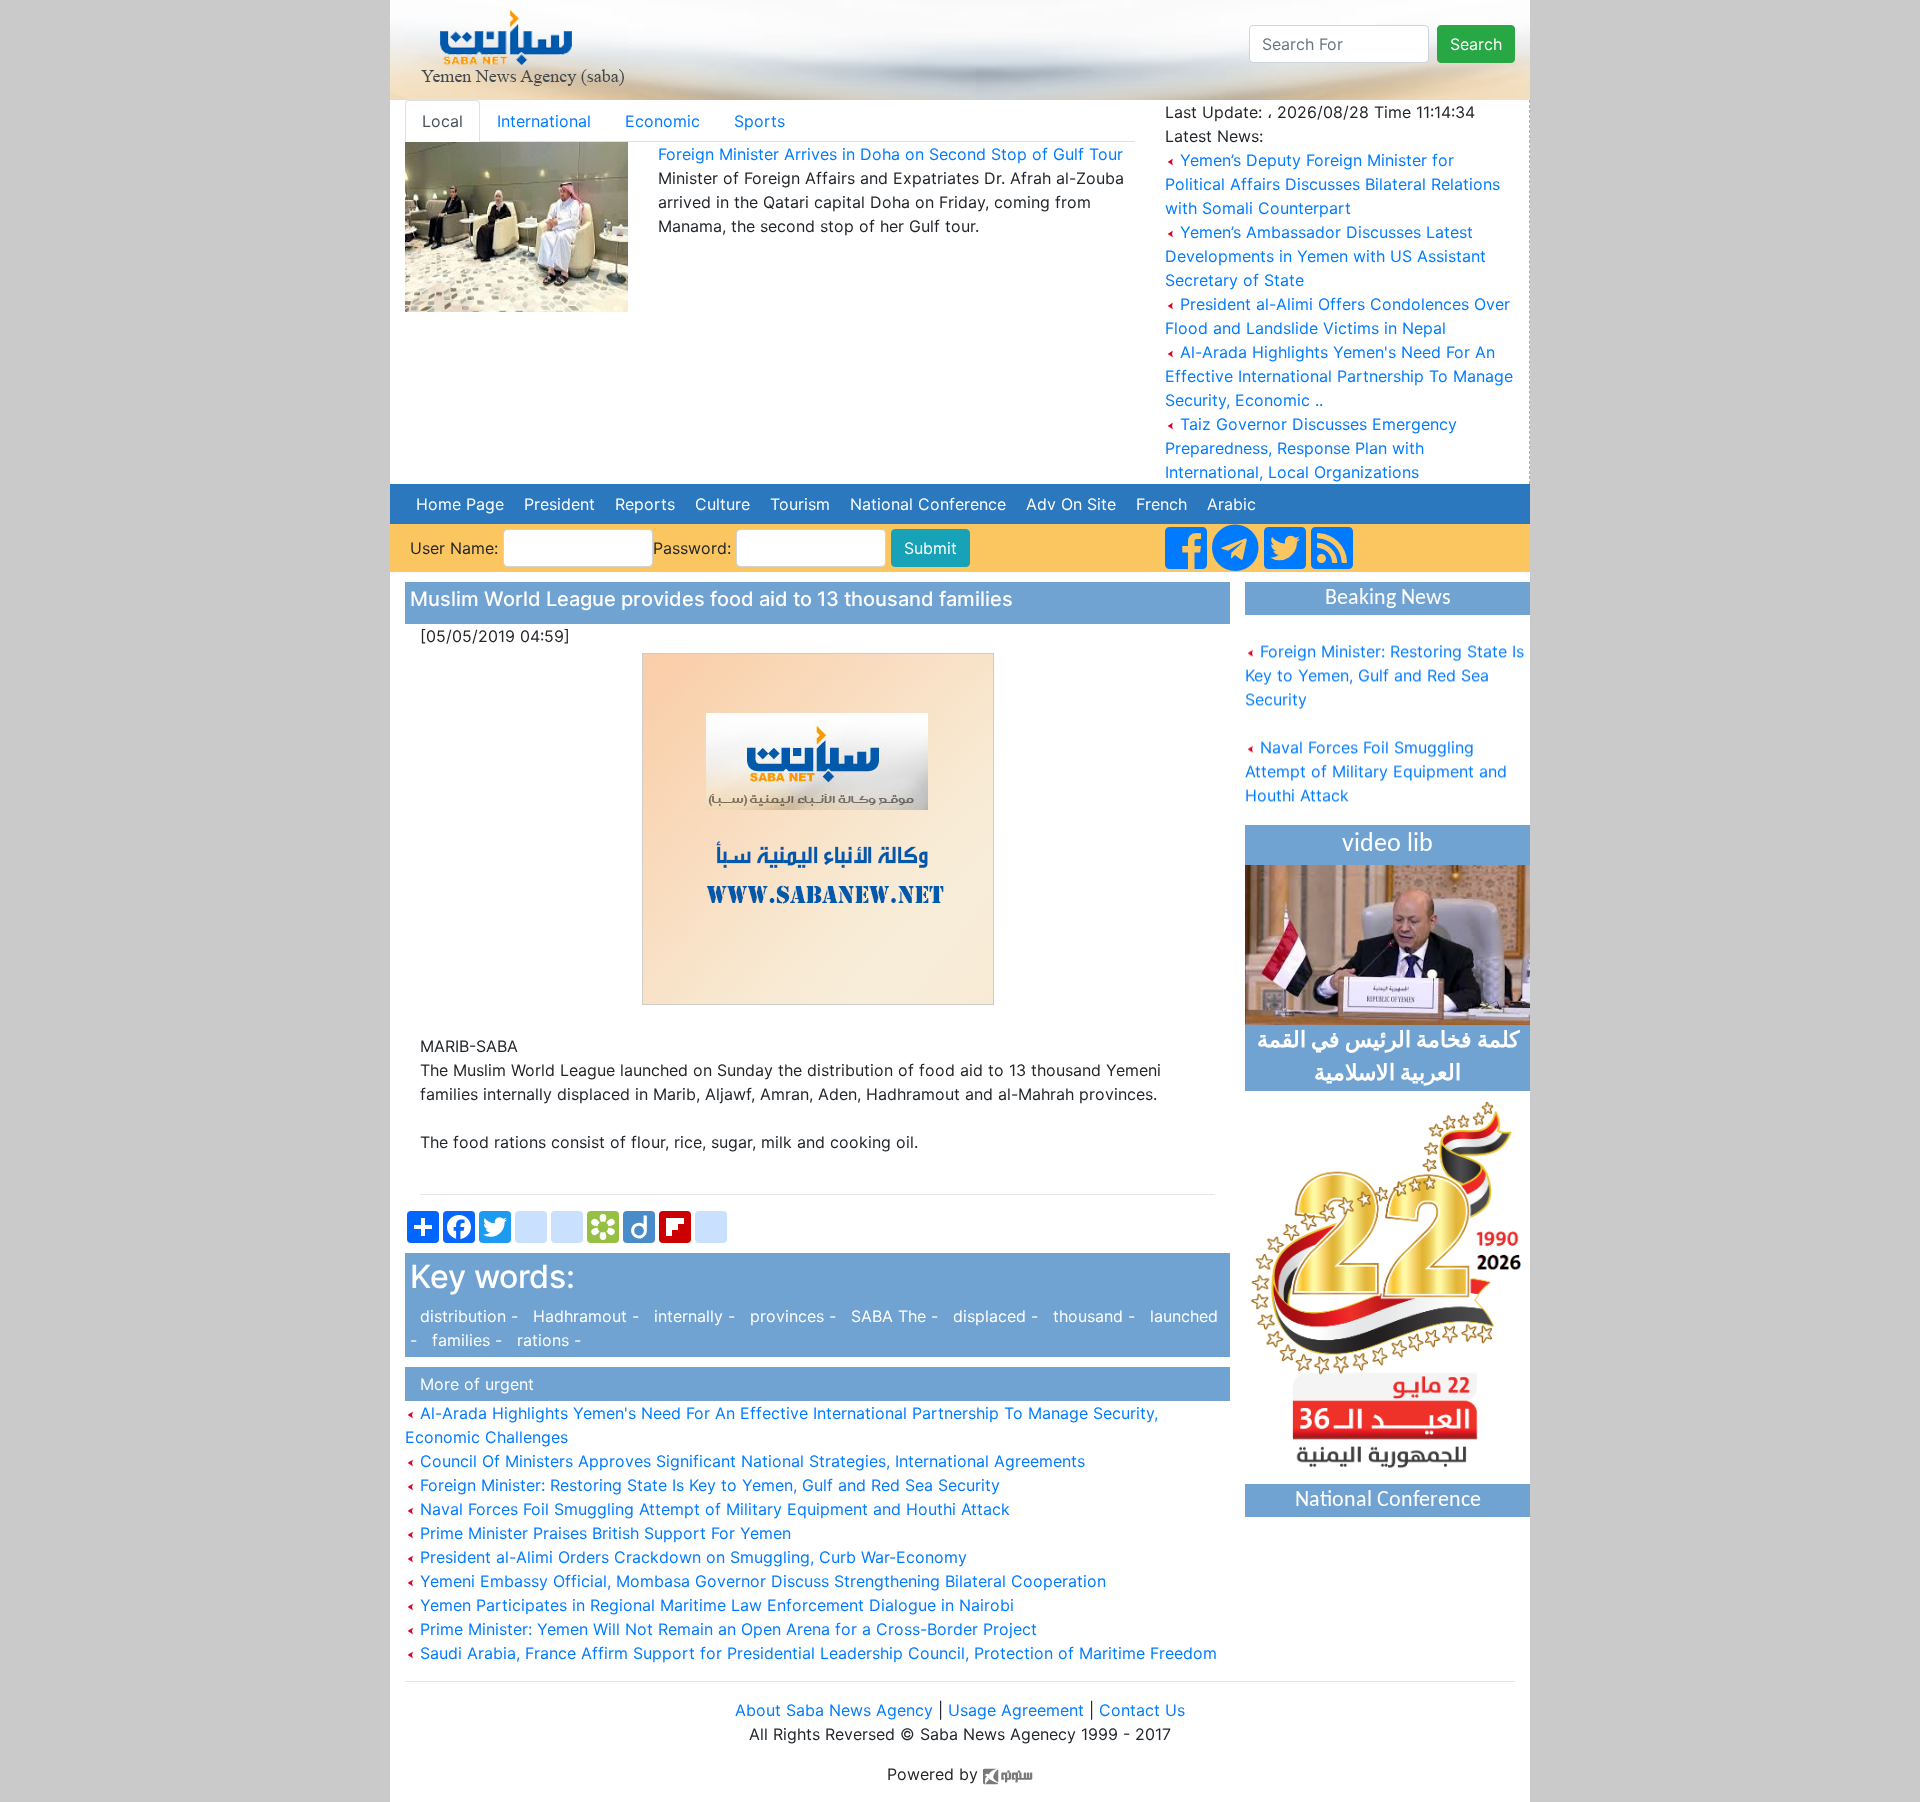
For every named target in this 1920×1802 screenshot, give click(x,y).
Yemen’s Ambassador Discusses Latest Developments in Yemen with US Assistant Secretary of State (1325, 256)
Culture (722, 504)
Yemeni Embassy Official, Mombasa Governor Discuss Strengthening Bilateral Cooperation (760, 1581)
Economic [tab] (662, 121)
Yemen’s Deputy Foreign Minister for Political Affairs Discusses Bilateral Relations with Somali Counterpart (1332, 184)
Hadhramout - (583, 1316)
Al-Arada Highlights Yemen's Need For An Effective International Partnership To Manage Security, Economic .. (1339, 376)
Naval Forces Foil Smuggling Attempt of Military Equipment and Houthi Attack (712, 1509)
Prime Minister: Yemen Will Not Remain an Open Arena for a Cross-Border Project (726, 1629)
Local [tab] (442, 121)
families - (464, 1340)
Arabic (1231, 504)
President (559, 504)
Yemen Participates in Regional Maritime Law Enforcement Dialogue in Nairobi (714, 1605)
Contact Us (1142, 1710)
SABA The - (892, 1316)
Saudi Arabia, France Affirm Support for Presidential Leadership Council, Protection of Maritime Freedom (816, 1653)
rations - (544, 1340)
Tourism (800, 504)
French (1161, 504)
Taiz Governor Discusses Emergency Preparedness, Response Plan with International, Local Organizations (1311, 448)
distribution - (466, 1316)
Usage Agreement (1016, 1710)
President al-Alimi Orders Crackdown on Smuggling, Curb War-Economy (691, 1557)
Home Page (460, 504)
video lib (1387, 844)
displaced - (993, 1316)
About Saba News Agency (836, 1710)
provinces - (790, 1316)
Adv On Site (1071, 504)
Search (1476, 44)
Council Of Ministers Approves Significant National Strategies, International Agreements (750, 1461)
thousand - (1091, 1316)
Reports (645, 504)
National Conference (928, 504)
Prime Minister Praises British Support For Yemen (603, 1533)
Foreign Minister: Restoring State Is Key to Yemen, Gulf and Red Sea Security (707, 1485)
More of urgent (472, 1384)
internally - (692, 1316)
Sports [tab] (759, 121)
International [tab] (544, 121)
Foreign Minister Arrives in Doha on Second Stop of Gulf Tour (890, 154)
